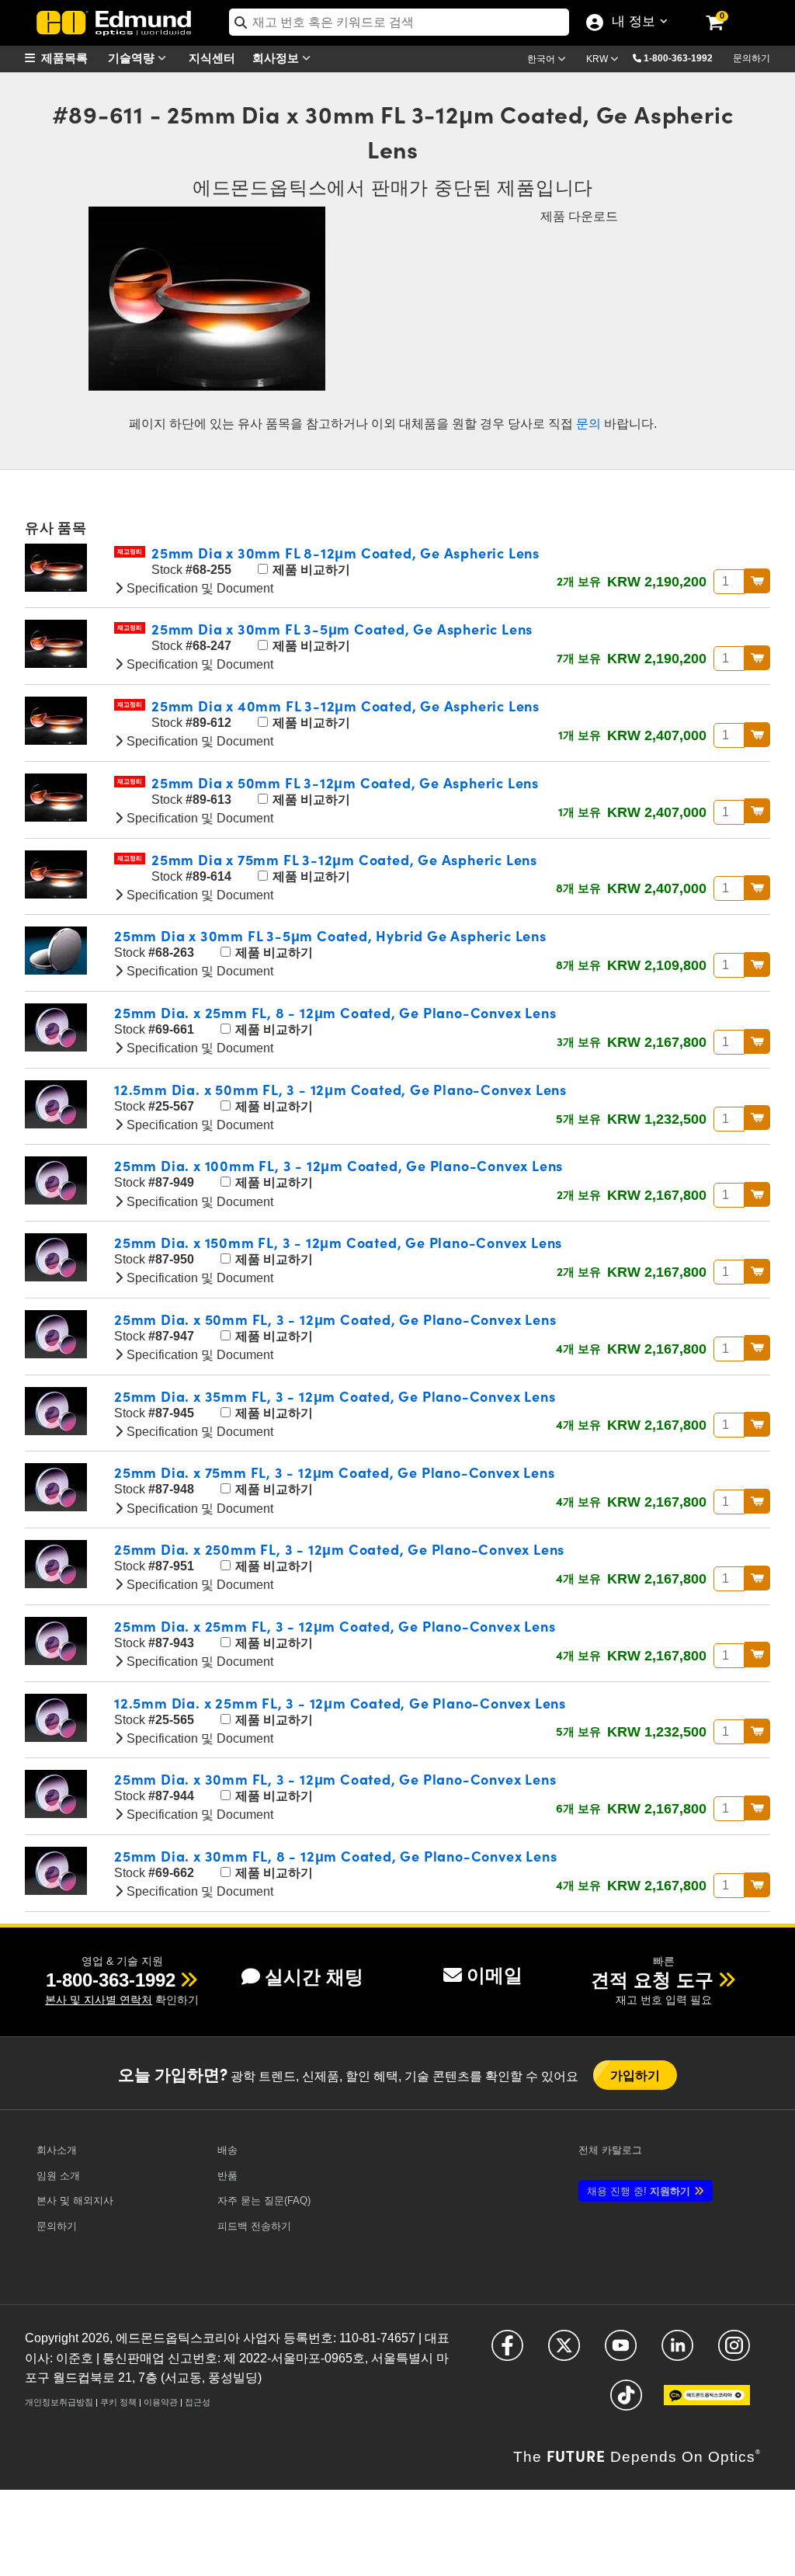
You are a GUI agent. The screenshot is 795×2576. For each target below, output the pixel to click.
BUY (757, 581)
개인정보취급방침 (59, 2402)
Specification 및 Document (198, 588)
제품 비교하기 (310, 570)
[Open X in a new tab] (564, 2352)
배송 (227, 2150)
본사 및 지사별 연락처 (99, 2000)
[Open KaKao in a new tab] (707, 2402)
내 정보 (630, 23)
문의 (588, 424)
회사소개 (57, 2150)
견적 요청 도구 (652, 1980)
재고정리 (130, 552)
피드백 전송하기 (254, 2226)
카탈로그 (610, 2150)
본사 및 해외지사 (75, 2201)
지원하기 (639, 2191)
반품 (227, 2176)
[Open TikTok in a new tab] (626, 2402)
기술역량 (133, 57)
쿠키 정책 (118, 2402)
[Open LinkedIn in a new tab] (677, 2352)
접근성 (198, 2402)
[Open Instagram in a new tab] (734, 2352)
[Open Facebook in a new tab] (507, 2352)
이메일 (495, 1975)
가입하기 (635, 2075)
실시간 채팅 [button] (314, 1977)
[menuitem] (64, 58)
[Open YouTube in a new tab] (621, 2352)
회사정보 (277, 57)
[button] (684, 57)
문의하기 (752, 58)
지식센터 (212, 57)
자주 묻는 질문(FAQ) (264, 2201)
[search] (399, 22)
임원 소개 (58, 2176)
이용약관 (161, 2402)
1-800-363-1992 (678, 58)
